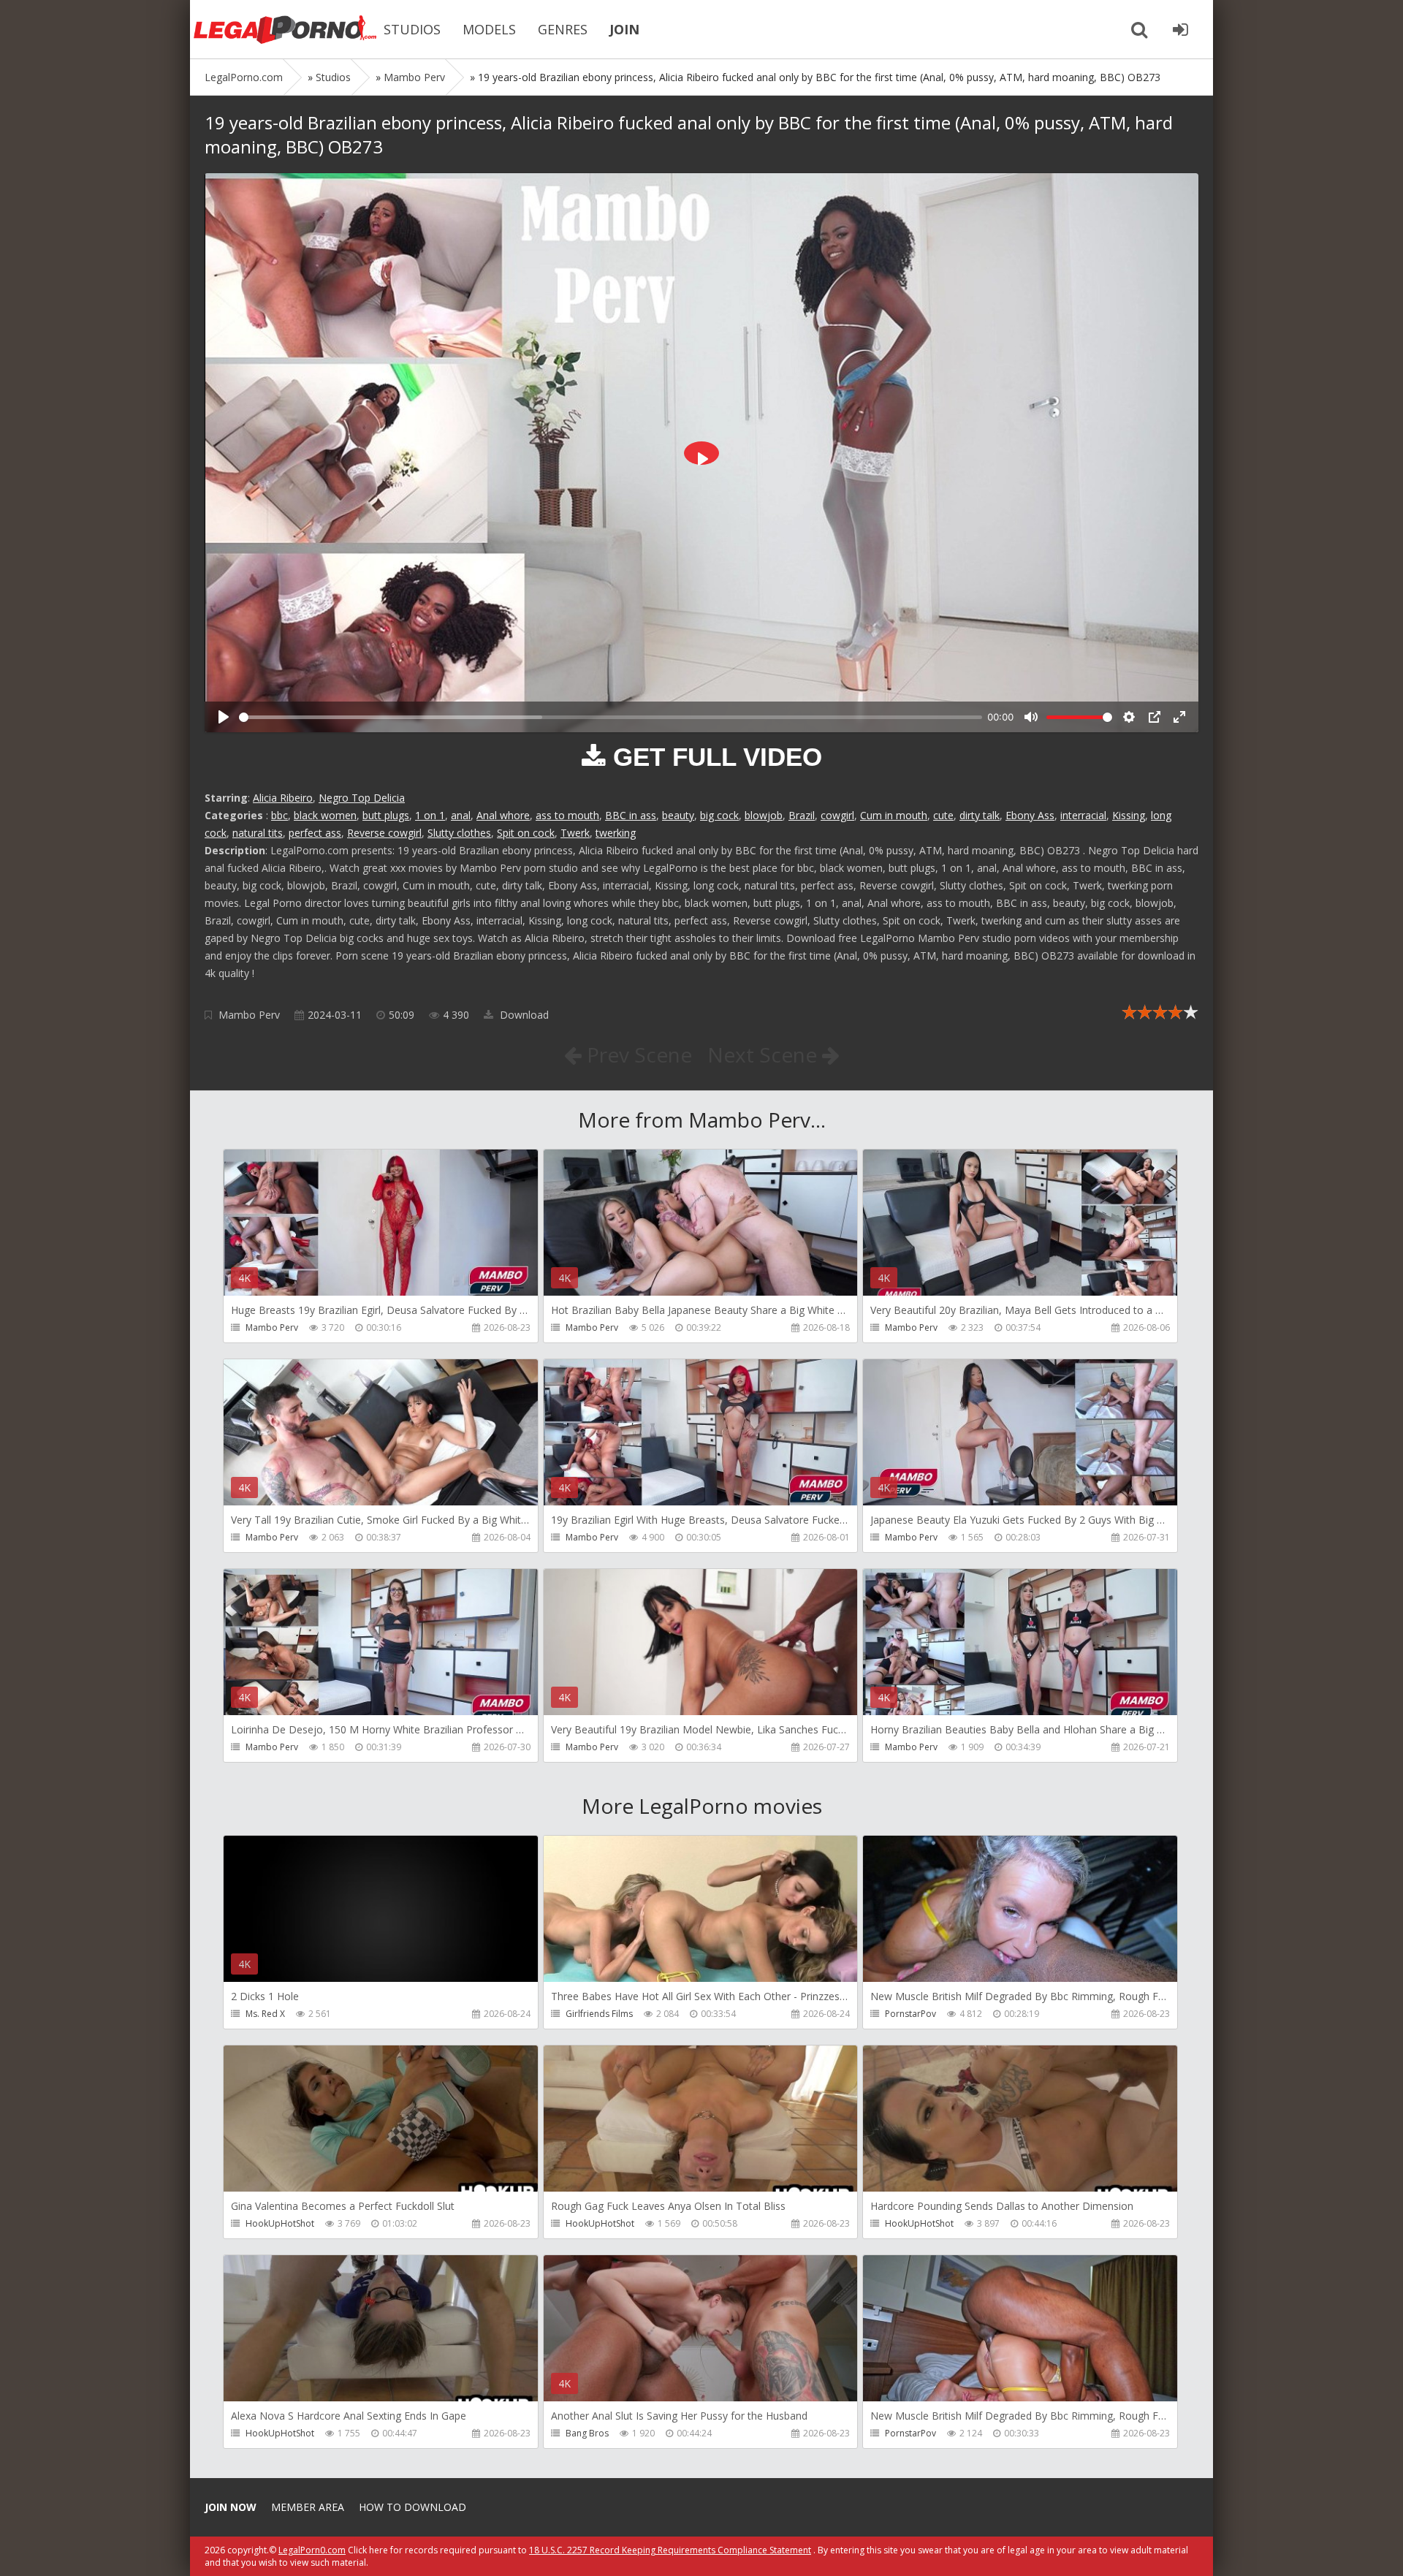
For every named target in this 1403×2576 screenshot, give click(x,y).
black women (325, 815)
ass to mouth (567, 815)
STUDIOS (412, 29)
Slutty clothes (459, 833)
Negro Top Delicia (362, 798)
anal (461, 815)
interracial (1083, 815)
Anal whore (503, 815)
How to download (412, 2507)
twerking (616, 833)
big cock (719, 815)
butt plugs (386, 815)
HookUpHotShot (280, 2223)
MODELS (489, 29)
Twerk (575, 833)
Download (523, 1015)
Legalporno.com (285, 29)
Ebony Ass (1030, 815)
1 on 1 (430, 815)
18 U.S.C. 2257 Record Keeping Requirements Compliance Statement (670, 2550)
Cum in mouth (894, 815)
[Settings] (1129, 717)
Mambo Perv (249, 1015)
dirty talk (980, 815)
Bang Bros (587, 2433)
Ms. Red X (265, 2014)
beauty (678, 815)
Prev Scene (637, 1055)
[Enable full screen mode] (1179, 717)
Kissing (1129, 815)
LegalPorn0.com (312, 2550)
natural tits (258, 833)
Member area (308, 2507)
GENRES (563, 29)
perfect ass (315, 833)
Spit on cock (526, 833)
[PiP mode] (1155, 717)
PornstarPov (910, 2014)
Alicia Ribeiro (283, 798)
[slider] (611, 717)
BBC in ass (631, 815)
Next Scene (765, 1055)
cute (943, 815)
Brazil (802, 815)
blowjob (764, 815)
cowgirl (837, 815)
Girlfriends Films (599, 2014)
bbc (280, 815)
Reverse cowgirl (384, 833)
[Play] (224, 717)
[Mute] (1031, 717)
